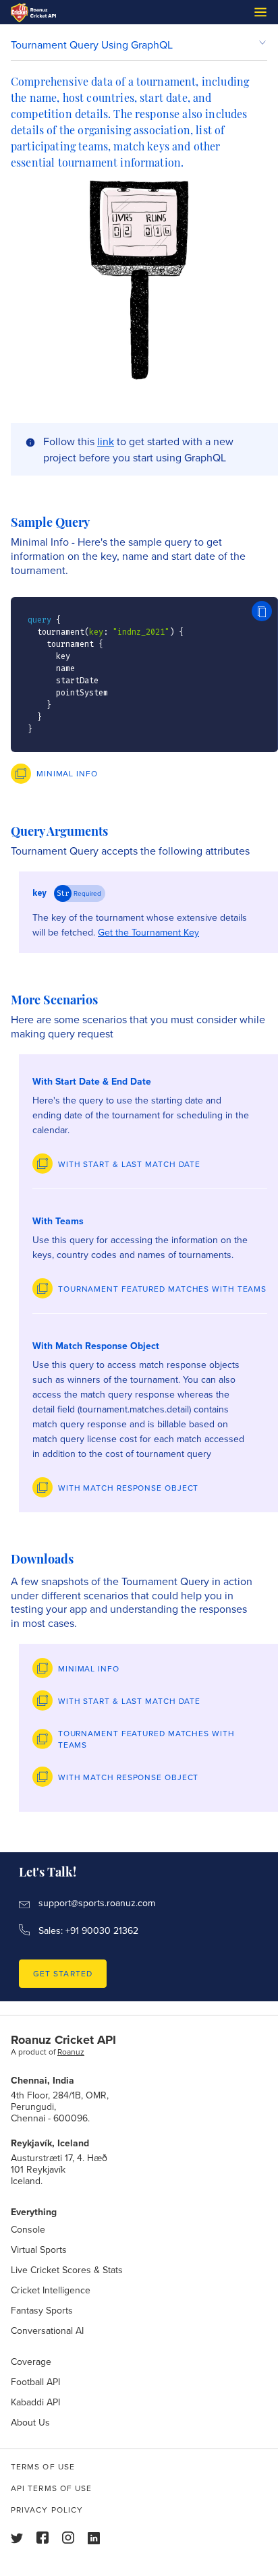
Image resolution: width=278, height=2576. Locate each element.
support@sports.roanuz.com (97, 1904)
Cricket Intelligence (51, 2290)
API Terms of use (51, 2488)
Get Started (63, 1973)
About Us (30, 2422)
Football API (35, 2382)
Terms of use (43, 2466)
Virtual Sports (39, 2250)
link (106, 441)
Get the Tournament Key (148, 932)
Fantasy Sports (42, 2310)
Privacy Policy (47, 2510)
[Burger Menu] (260, 12)
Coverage (31, 2362)
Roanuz (71, 2052)
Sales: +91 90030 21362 (88, 1930)
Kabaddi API (35, 2402)
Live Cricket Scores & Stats (67, 2270)
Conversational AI (47, 2330)
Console (28, 2229)
